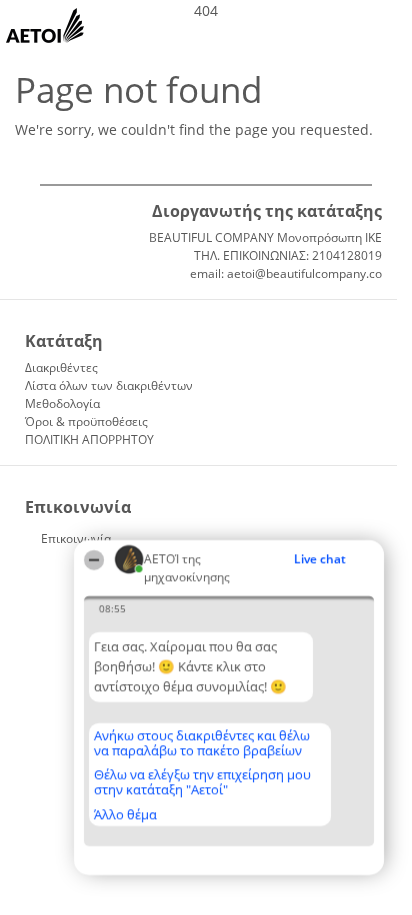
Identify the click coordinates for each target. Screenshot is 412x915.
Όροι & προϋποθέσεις (86, 421)
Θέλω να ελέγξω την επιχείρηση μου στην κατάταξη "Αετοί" (202, 781)
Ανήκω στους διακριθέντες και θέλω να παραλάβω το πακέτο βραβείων (202, 742)
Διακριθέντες (61, 367)
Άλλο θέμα (125, 814)
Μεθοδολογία (62, 403)
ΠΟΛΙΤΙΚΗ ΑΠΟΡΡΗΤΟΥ (89, 439)
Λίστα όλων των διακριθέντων (109, 385)
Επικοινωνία (76, 538)
